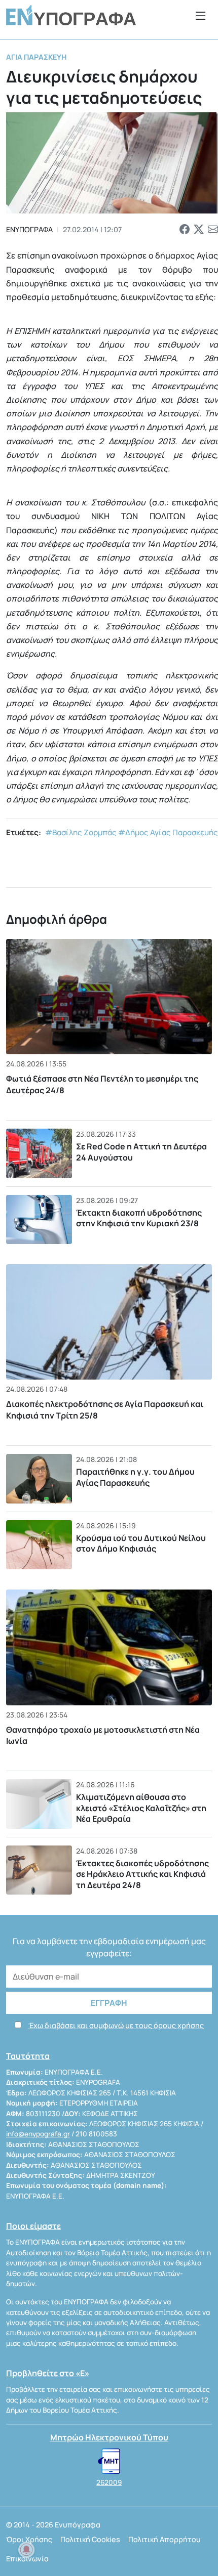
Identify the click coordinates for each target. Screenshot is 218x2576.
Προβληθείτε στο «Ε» (48, 2373)
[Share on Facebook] (185, 229)
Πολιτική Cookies (90, 2539)
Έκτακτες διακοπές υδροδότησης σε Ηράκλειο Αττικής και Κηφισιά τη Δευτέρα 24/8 (142, 1874)
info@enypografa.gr (38, 2134)
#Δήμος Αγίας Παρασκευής (168, 832)
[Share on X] (199, 229)
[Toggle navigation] (201, 15)
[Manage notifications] (26, 2550)
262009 (109, 2482)
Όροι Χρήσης (29, 2539)
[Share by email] (213, 229)
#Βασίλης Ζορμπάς (81, 832)
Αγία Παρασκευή (36, 57)
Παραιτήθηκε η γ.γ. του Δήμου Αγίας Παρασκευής (135, 1477)
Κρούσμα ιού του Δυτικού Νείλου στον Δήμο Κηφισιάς (141, 1543)
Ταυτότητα (28, 2056)
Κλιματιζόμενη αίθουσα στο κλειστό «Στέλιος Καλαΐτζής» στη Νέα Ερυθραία (141, 1808)
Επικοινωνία (27, 2559)
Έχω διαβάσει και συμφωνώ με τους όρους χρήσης (116, 2025)
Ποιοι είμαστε (33, 2226)
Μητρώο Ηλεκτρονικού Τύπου (109, 2437)
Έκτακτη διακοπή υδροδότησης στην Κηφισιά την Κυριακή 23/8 (139, 1218)
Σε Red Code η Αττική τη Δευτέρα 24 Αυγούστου (141, 1152)
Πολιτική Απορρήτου (165, 2539)
